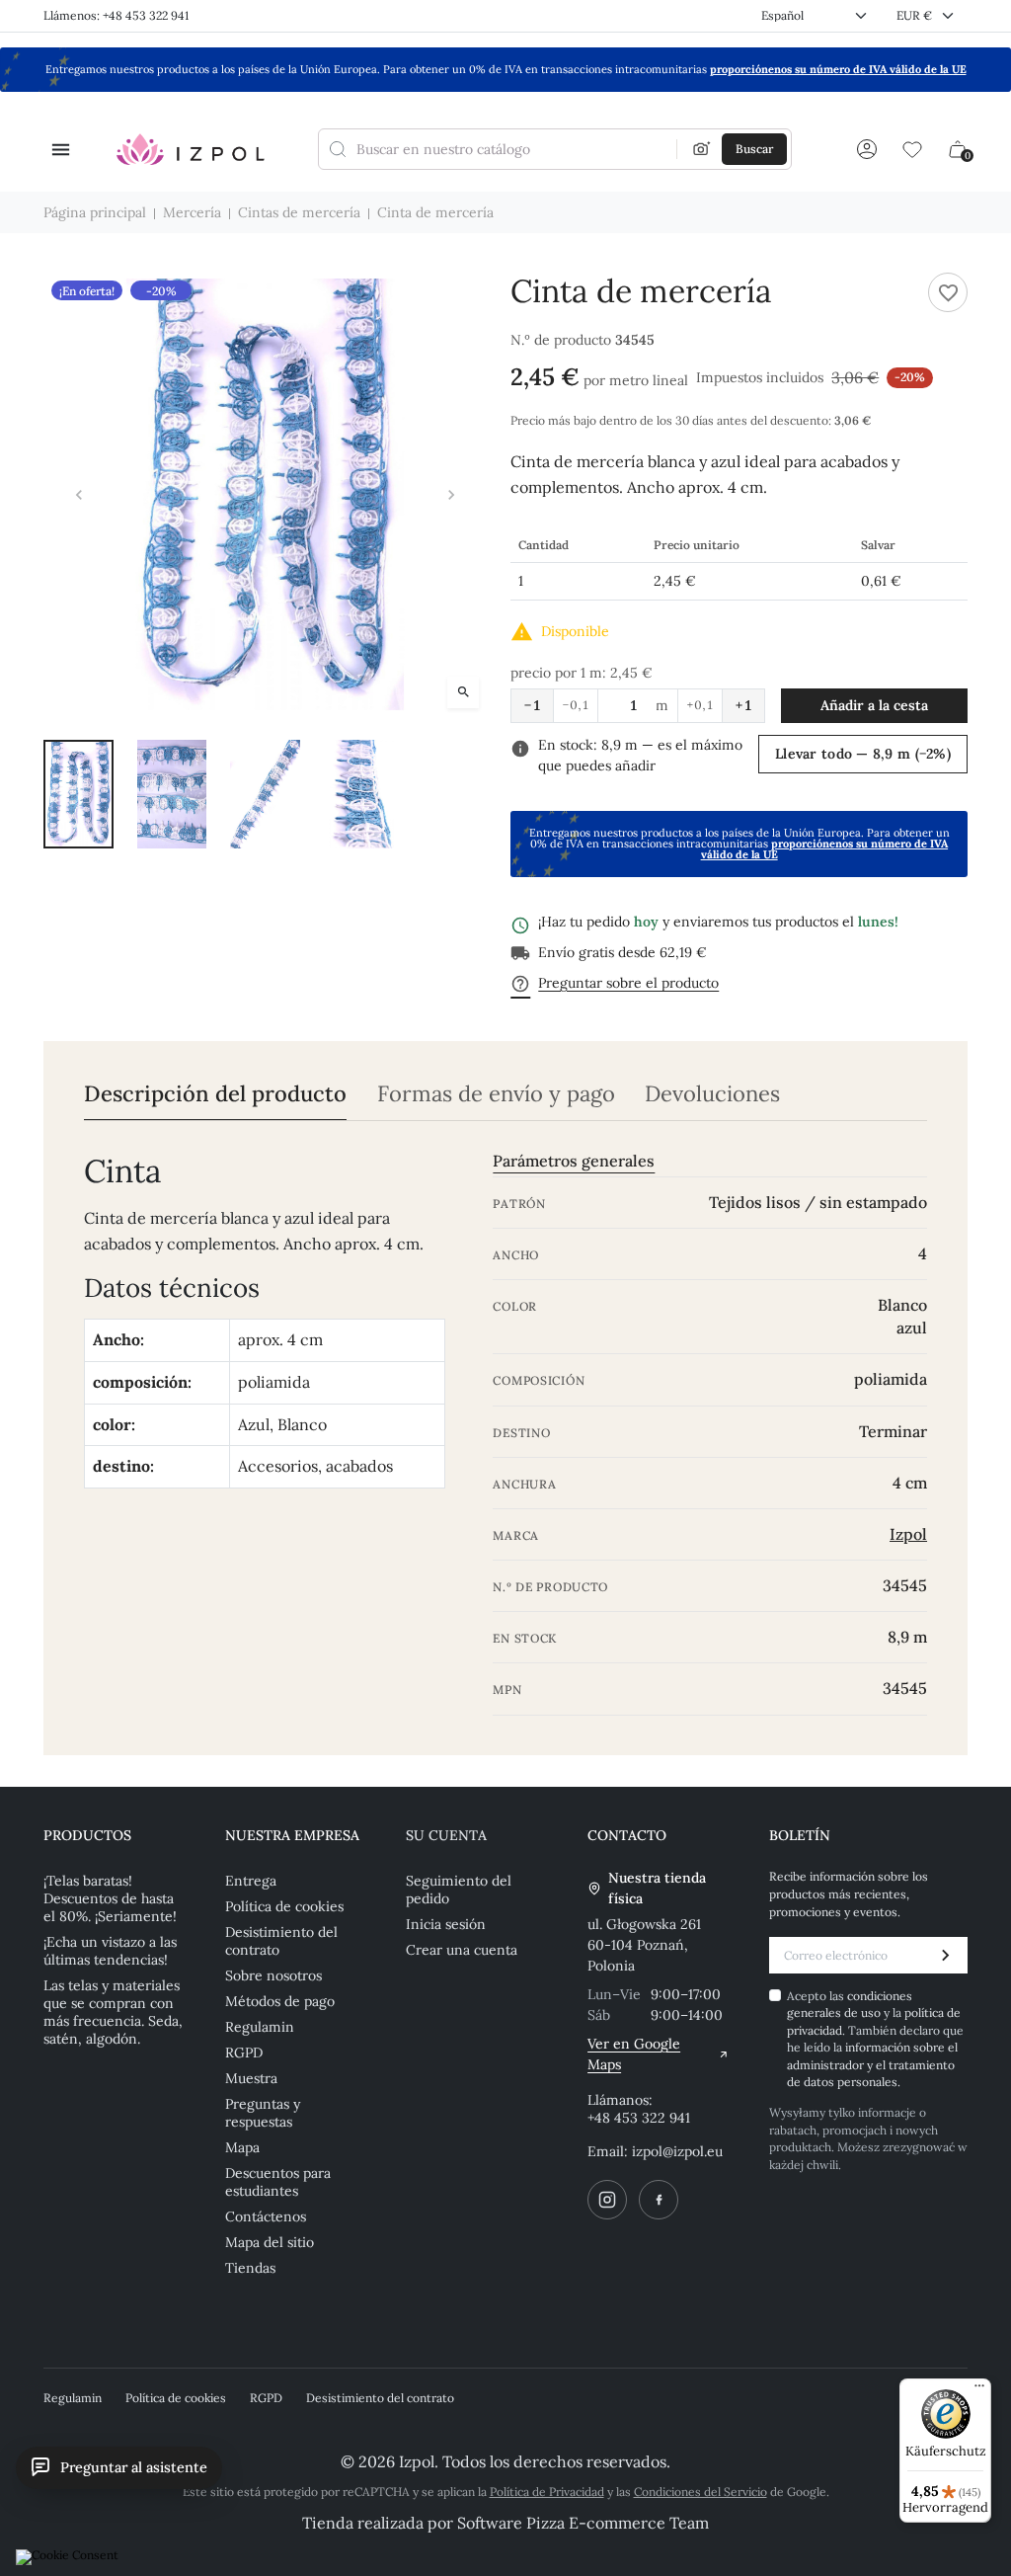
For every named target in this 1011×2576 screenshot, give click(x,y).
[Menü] (979, 2390)
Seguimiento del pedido (459, 1890)
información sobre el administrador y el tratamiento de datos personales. (872, 2064)
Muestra (251, 2078)
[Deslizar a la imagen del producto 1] (78, 794)
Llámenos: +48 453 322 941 (116, 15)
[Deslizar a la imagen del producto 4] (359, 794)
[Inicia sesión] (867, 149)
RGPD (244, 2053)
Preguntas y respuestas (263, 2113)
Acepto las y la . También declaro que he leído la (875, 2039)
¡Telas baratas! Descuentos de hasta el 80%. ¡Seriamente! (110, 1898)
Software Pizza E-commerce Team (583, 2523)
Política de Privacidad (547, 2492)
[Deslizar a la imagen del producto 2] (172, 794)
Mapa (242, 2147)
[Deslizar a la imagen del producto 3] (265, 794)
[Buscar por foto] (702, 149)
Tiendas (250, 2268)
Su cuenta (446, 1835)
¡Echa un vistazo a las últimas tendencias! (110, 1951)
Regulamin (260, 2027)
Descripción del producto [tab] (215, 1094)
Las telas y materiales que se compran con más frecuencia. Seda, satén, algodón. (113, 2012)
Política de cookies (284, 1906)
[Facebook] (659, 2200)
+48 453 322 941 (639, 2118)
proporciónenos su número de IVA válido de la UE (838, 69)
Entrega (251, 1881)
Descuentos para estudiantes (278, 2182)
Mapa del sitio (270, 2242)
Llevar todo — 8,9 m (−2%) (863, 754)
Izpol (908, 1534)
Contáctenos (266, 2216)
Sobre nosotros (273, 1975)
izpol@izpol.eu (677, 2151)
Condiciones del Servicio (700, 2492)
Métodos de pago (280, 2001)
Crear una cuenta (462, 1950)
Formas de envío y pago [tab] (496, 1094)
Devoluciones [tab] (712, 1094)
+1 (743, 705)
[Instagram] (607, 2200)
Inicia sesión (446, 1924)
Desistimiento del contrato (281, 1941)
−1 (532, 705)
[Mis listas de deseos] (912, 149)
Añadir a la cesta (874, 705)
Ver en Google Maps (634, 2054)
